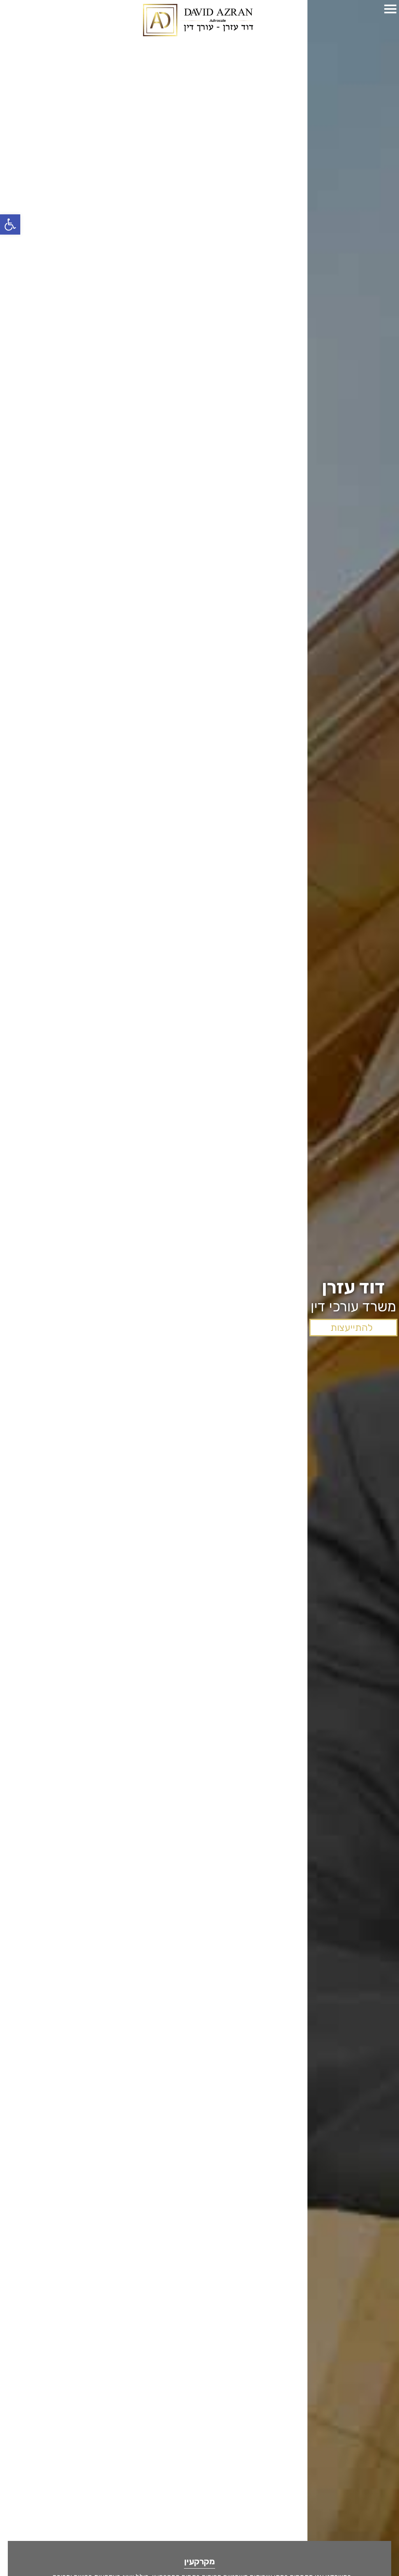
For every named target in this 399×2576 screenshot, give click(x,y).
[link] (10, 224)
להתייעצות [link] (351, 1328)
